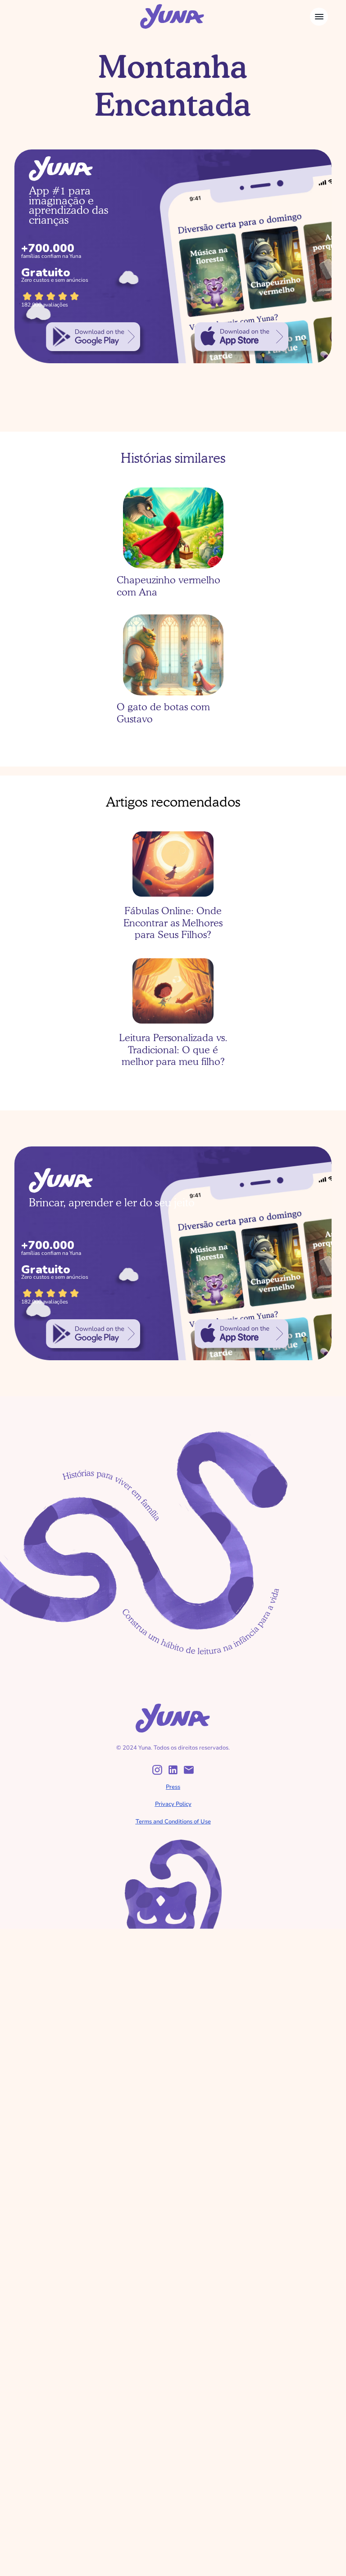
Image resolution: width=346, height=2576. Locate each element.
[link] (93, 337)
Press (173, 1787)
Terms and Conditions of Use (173, 1822)
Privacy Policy (173, 1804)
